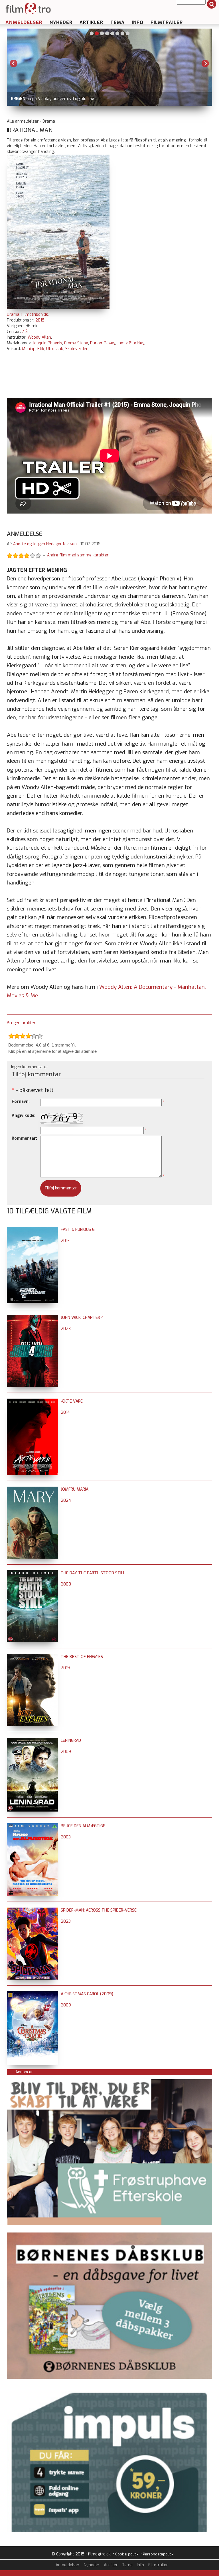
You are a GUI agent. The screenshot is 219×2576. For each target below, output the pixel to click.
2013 (65, 1241)
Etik (41, 349)
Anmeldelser (24, 22)
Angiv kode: (24, 1116)
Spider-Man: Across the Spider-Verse (99, 1910)
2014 (65, 1412)
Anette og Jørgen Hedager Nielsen (45, 544)
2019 (65, 1668)
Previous (14, 63)
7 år (26, 332)
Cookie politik (127, 2554)
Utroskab (55, 349)
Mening (29, 349)
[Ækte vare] (32, 1401)
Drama (13, 314)
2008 (66, 1584)
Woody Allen (39, 337)
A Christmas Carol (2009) (87, 1994)
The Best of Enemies (82, 1657)
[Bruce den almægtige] (32, 1826)
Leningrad (71, 1741)
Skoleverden (77, 349)
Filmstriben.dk (35, 314)
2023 (66, 1329)
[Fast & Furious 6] (32, 1230)
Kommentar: (24, 1138)
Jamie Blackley (131, 343)
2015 (40, 320)
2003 (66, 1837)
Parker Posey (103, 343)
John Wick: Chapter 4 (82, 1318)
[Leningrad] (32, 1741)
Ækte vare (72, 1401)
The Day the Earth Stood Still (93, 1573)
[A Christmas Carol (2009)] (32, 1994)
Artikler (91, 22)
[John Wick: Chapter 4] (32, 1318)
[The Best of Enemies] (32, 1657)
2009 (66, 1752)
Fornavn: (21, 1102)
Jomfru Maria (75, 1489)
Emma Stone (76, 343)
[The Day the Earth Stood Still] (32, 1573)
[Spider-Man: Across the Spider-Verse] (32, 1910)
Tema (117, 22)
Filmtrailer (167, 22)
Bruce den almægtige (83, 1826)
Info (138, 22)
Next (205, 63)
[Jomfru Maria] (32, 1489)
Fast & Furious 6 (78, 1230)
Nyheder (61, 22)
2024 (66, 1500)
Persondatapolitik (158, 2554)
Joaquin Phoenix (47, 343)
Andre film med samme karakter (78, 555)
